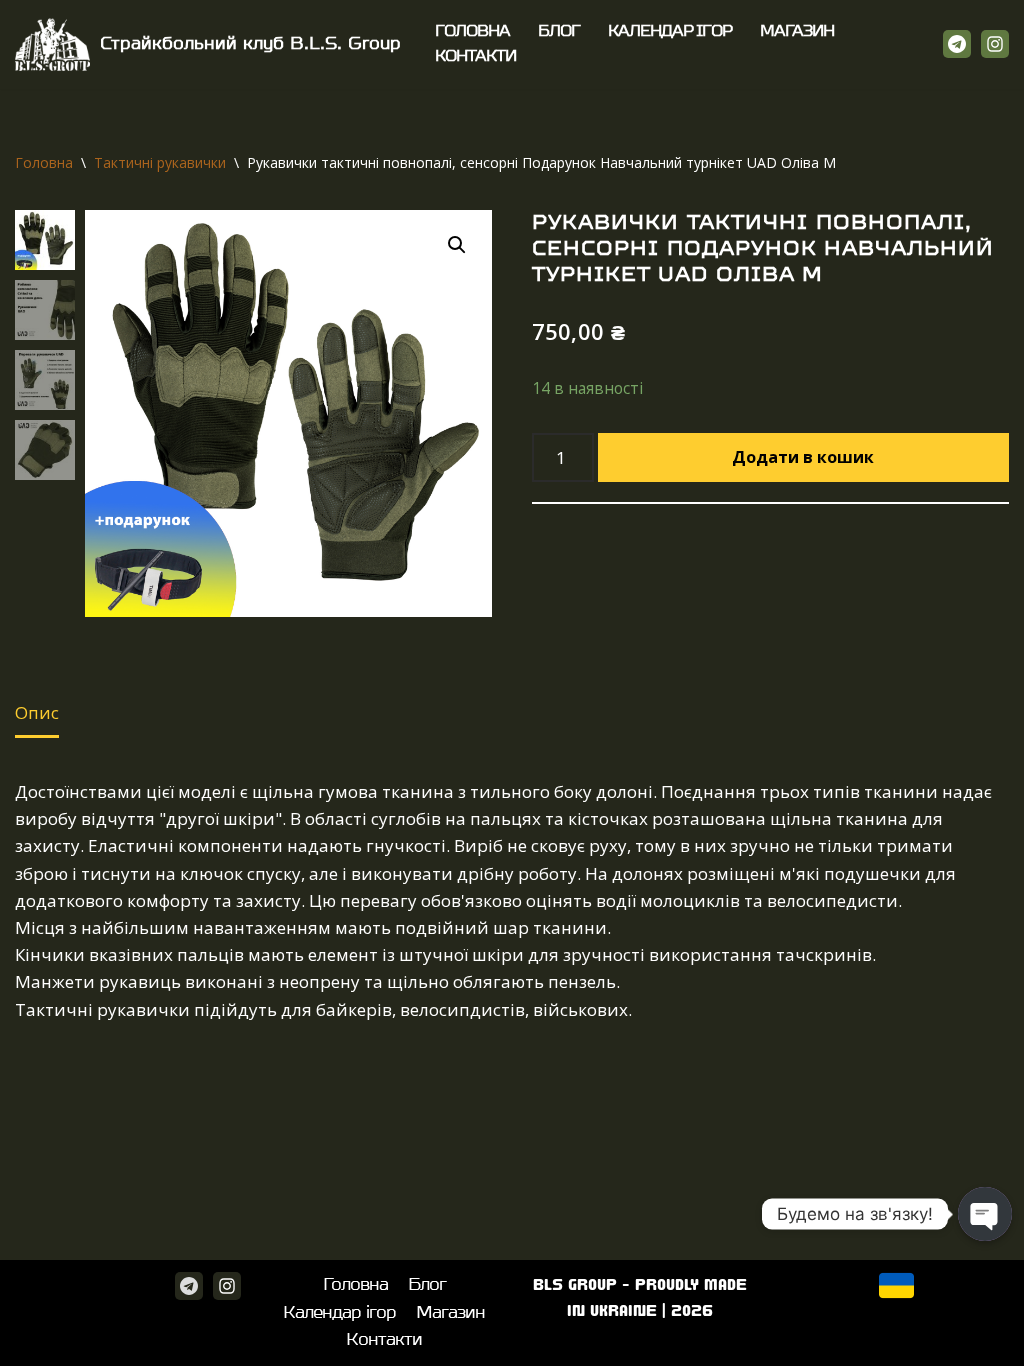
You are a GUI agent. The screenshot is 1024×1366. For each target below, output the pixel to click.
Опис (37, 712)
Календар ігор (670, 31)
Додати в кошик (803, 457)
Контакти (475, 56)
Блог (559, 31)
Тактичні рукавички (160, 162)
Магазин (797, 31)
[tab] (37, 714)
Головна (472, 31)
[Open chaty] (985, 1214)
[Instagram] (995, 44)
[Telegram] (957, 44)
